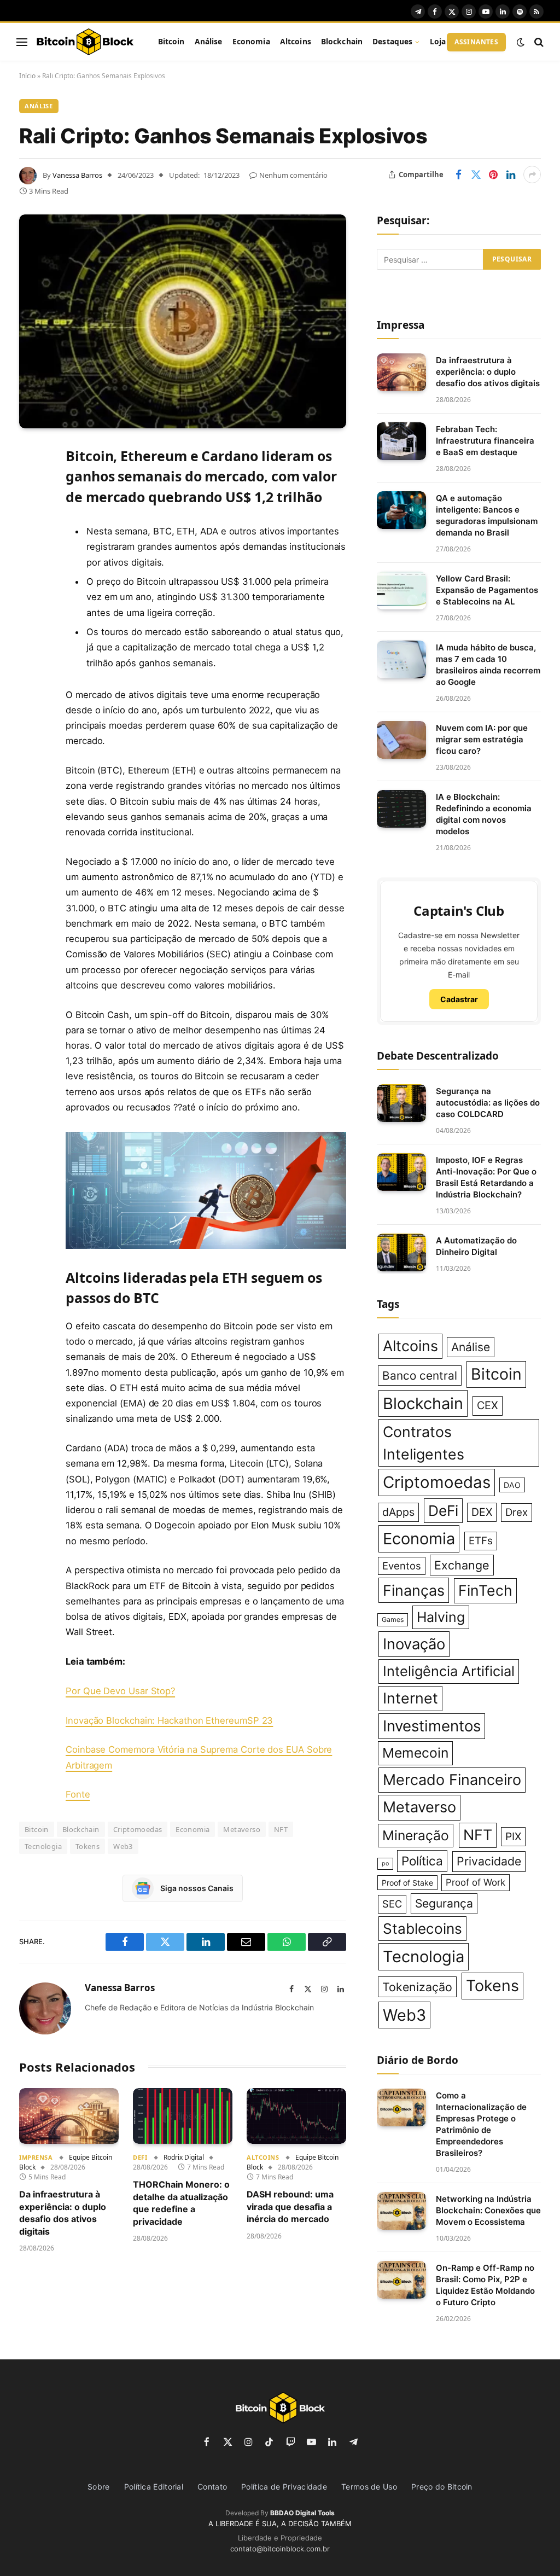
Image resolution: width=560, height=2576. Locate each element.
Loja (438, 41)
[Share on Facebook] (458, 175)
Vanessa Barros (77, 175)
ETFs (481, 1541)
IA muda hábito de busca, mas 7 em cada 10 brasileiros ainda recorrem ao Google (488, 665)
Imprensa (36, 2157)
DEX (482, 1512)
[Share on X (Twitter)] (476, 175)
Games (393, 1620)
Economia (251, 41)
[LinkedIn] (30, 538)
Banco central (420, 1376)
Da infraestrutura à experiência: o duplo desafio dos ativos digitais (63, 2212)
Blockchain (342, 41)
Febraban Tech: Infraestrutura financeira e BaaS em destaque (485, 441)
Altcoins (296, 41)
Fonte (78, 1794)
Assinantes (476, 42)
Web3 (123, 1846)
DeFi (140, 2157)
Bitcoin (171, 41)
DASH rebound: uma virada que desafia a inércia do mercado (290, 2206)
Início (27, 76)
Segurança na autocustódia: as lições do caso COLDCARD (488, 1103)
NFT (281, 1829)
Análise (209, 41)
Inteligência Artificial (449, 1671)
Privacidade (489, 1861)
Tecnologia (43, 1846)
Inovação (414, 1644)
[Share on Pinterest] (493, 175)
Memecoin (415, 1753)
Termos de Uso (369, 2487)
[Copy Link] (30, 678)
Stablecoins (422, 1929)
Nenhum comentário (293, 175)
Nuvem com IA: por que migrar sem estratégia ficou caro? (482, 739)
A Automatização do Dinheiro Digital (476, 1246)
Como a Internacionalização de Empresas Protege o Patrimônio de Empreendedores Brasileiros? (481, 2124)
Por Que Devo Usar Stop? (120, 1691)
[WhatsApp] (30, 650)
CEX (488, 1405)
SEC (392, 1904)
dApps (398, 1512)
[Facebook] (30, 482)
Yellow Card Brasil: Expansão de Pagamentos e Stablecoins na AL (487, 590)
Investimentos (432, 1726)
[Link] (85, 42)
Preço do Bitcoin (442, 2487)
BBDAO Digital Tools (302, 2513)
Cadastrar (459, 999)
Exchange (462, 1565)
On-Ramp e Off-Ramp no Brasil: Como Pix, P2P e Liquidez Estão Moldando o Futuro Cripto (485, 2285)
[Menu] (22, 42)
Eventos (402, 1566)
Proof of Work (476, 1882)
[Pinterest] (30, 566)
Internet (410, 1698)
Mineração (416, 1835)
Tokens (87, 1846)
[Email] (30, 594)
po (385, 1863)
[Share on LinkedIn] (511, 175)
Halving (441, 1617)
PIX (513, 1836)
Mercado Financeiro (452, 1780)
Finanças (414, 1590)
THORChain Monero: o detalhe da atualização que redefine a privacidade (181, 2203)
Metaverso (242, 1829)
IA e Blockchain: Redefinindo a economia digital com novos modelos (484, 814)
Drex (517, 1512)
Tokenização (417, 1987)
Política (422, 1861)
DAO (512, 1485)
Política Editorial (154, 2487)
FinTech (485, 1590)
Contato (212, 2487)
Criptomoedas (138, 1829)
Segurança (444, 1903)
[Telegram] (30, 622)
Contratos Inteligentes (424, 1443)
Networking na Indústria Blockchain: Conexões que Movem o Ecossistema (488, 2210)
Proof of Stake (407, 1883)
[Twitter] (30, 510)
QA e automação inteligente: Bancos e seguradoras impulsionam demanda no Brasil (487, 515)
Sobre (99, 2487)
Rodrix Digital (184, 2157)
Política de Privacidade (284, 2487)
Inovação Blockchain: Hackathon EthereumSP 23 (169, 1720)
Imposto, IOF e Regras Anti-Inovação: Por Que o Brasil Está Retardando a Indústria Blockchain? (486, 1177)
